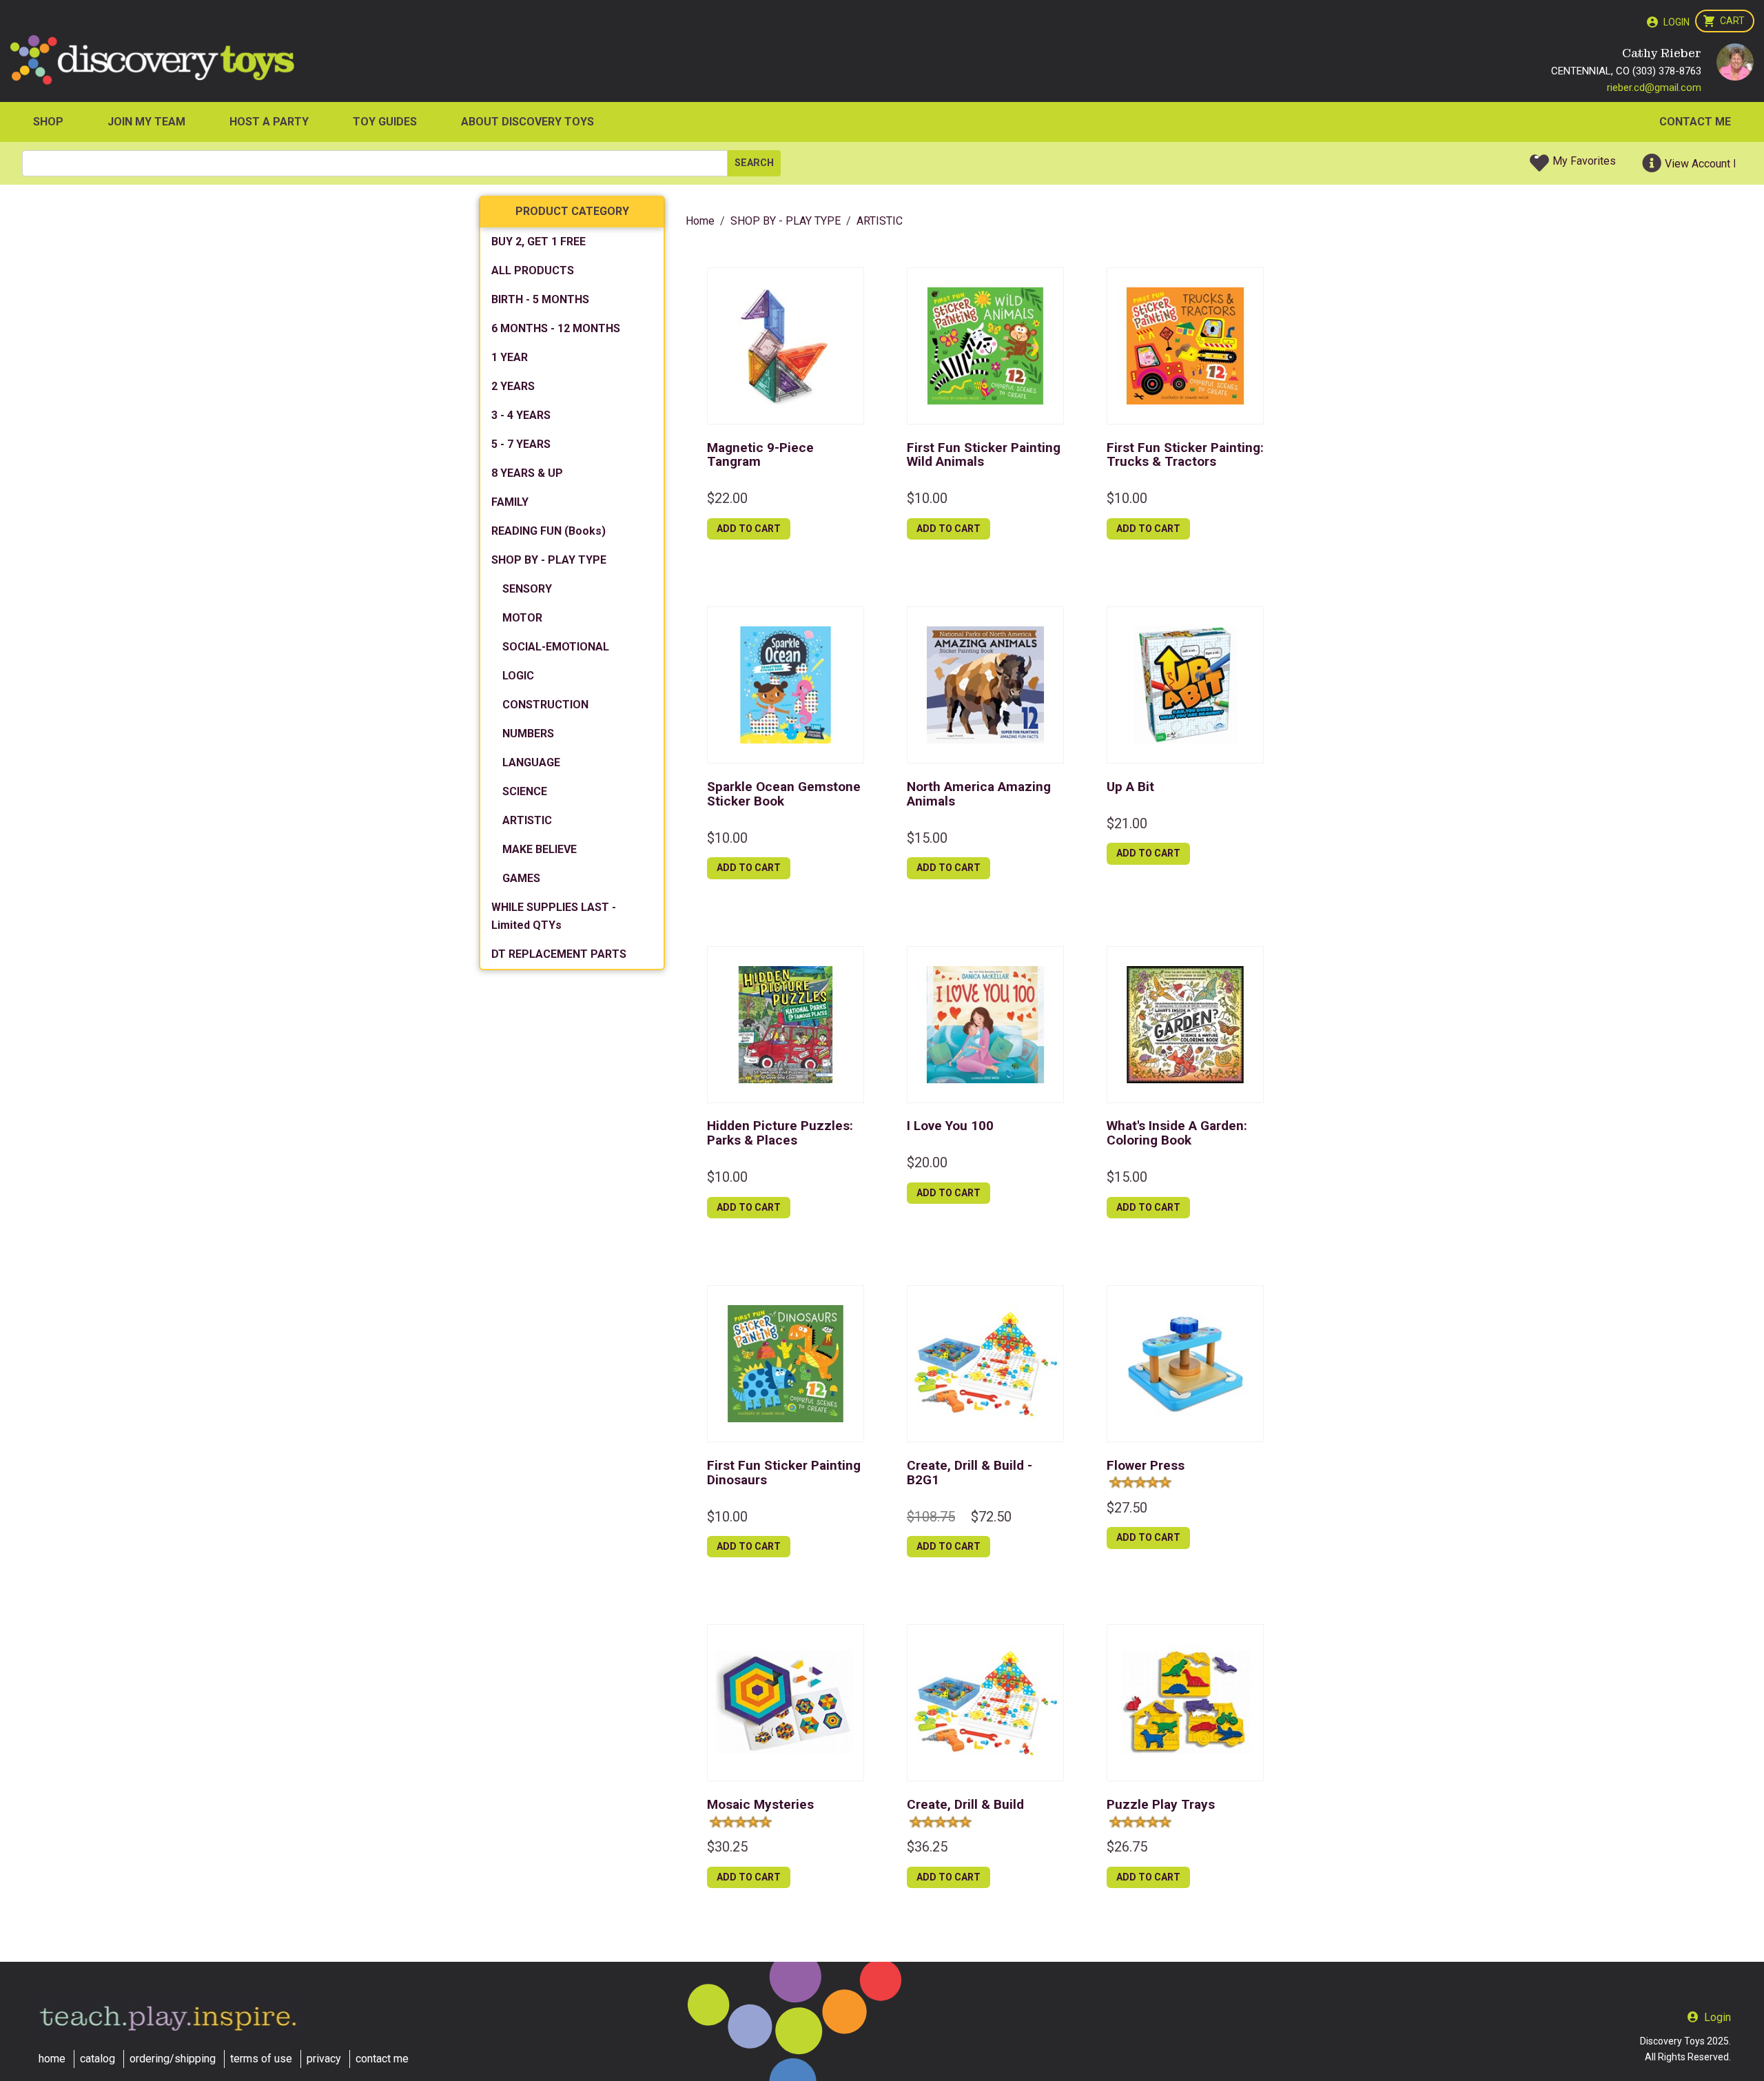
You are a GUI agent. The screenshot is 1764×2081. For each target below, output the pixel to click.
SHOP (48, 122)
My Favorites (1584, 161)
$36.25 (927, 1847)
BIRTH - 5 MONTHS (540, 299)
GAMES (521, 878)
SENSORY (527, 589)
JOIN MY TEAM (146, 122)
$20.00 (927, 1162)
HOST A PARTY (269, 122)
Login (1676, 22)
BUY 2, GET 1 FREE (539, 242)
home (52, 2059)
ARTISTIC (527, 820)
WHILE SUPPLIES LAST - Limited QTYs (554, 916)
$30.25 (727, 1847)
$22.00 (727, 498)
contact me (382, 2059)
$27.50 (1127, 1508)
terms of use (261, 2059)
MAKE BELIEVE (540, 849)
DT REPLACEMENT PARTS (559, 954)
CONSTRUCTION (545, 705)
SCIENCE (525, 791)
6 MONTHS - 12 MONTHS (556, 328)
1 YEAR (510, 357)
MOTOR (522, 618)
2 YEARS (513, 386)
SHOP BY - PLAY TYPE (549, 560)
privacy (324, 2059)
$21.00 (1127, 823)
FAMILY (510, 502)
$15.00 (927, 838)
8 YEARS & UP (527, 473)
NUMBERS (528, 734)
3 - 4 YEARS (521, 415)
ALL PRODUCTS (533, 270)
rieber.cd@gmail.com (1654, 88)
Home (700, 221)
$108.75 (931, 1517)
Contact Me (1695, 122)
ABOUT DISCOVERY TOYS (527, 122)
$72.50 (991, 1517)
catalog (98, 2059)
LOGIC (518, 676)
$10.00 (927, 498)
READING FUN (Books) (548, 531)
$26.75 (1127, 1847)
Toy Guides (385, 122)
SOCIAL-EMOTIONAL (556, 647)
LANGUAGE (531, 762)
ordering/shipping (173, 2059)
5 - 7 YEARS (521, 444)
